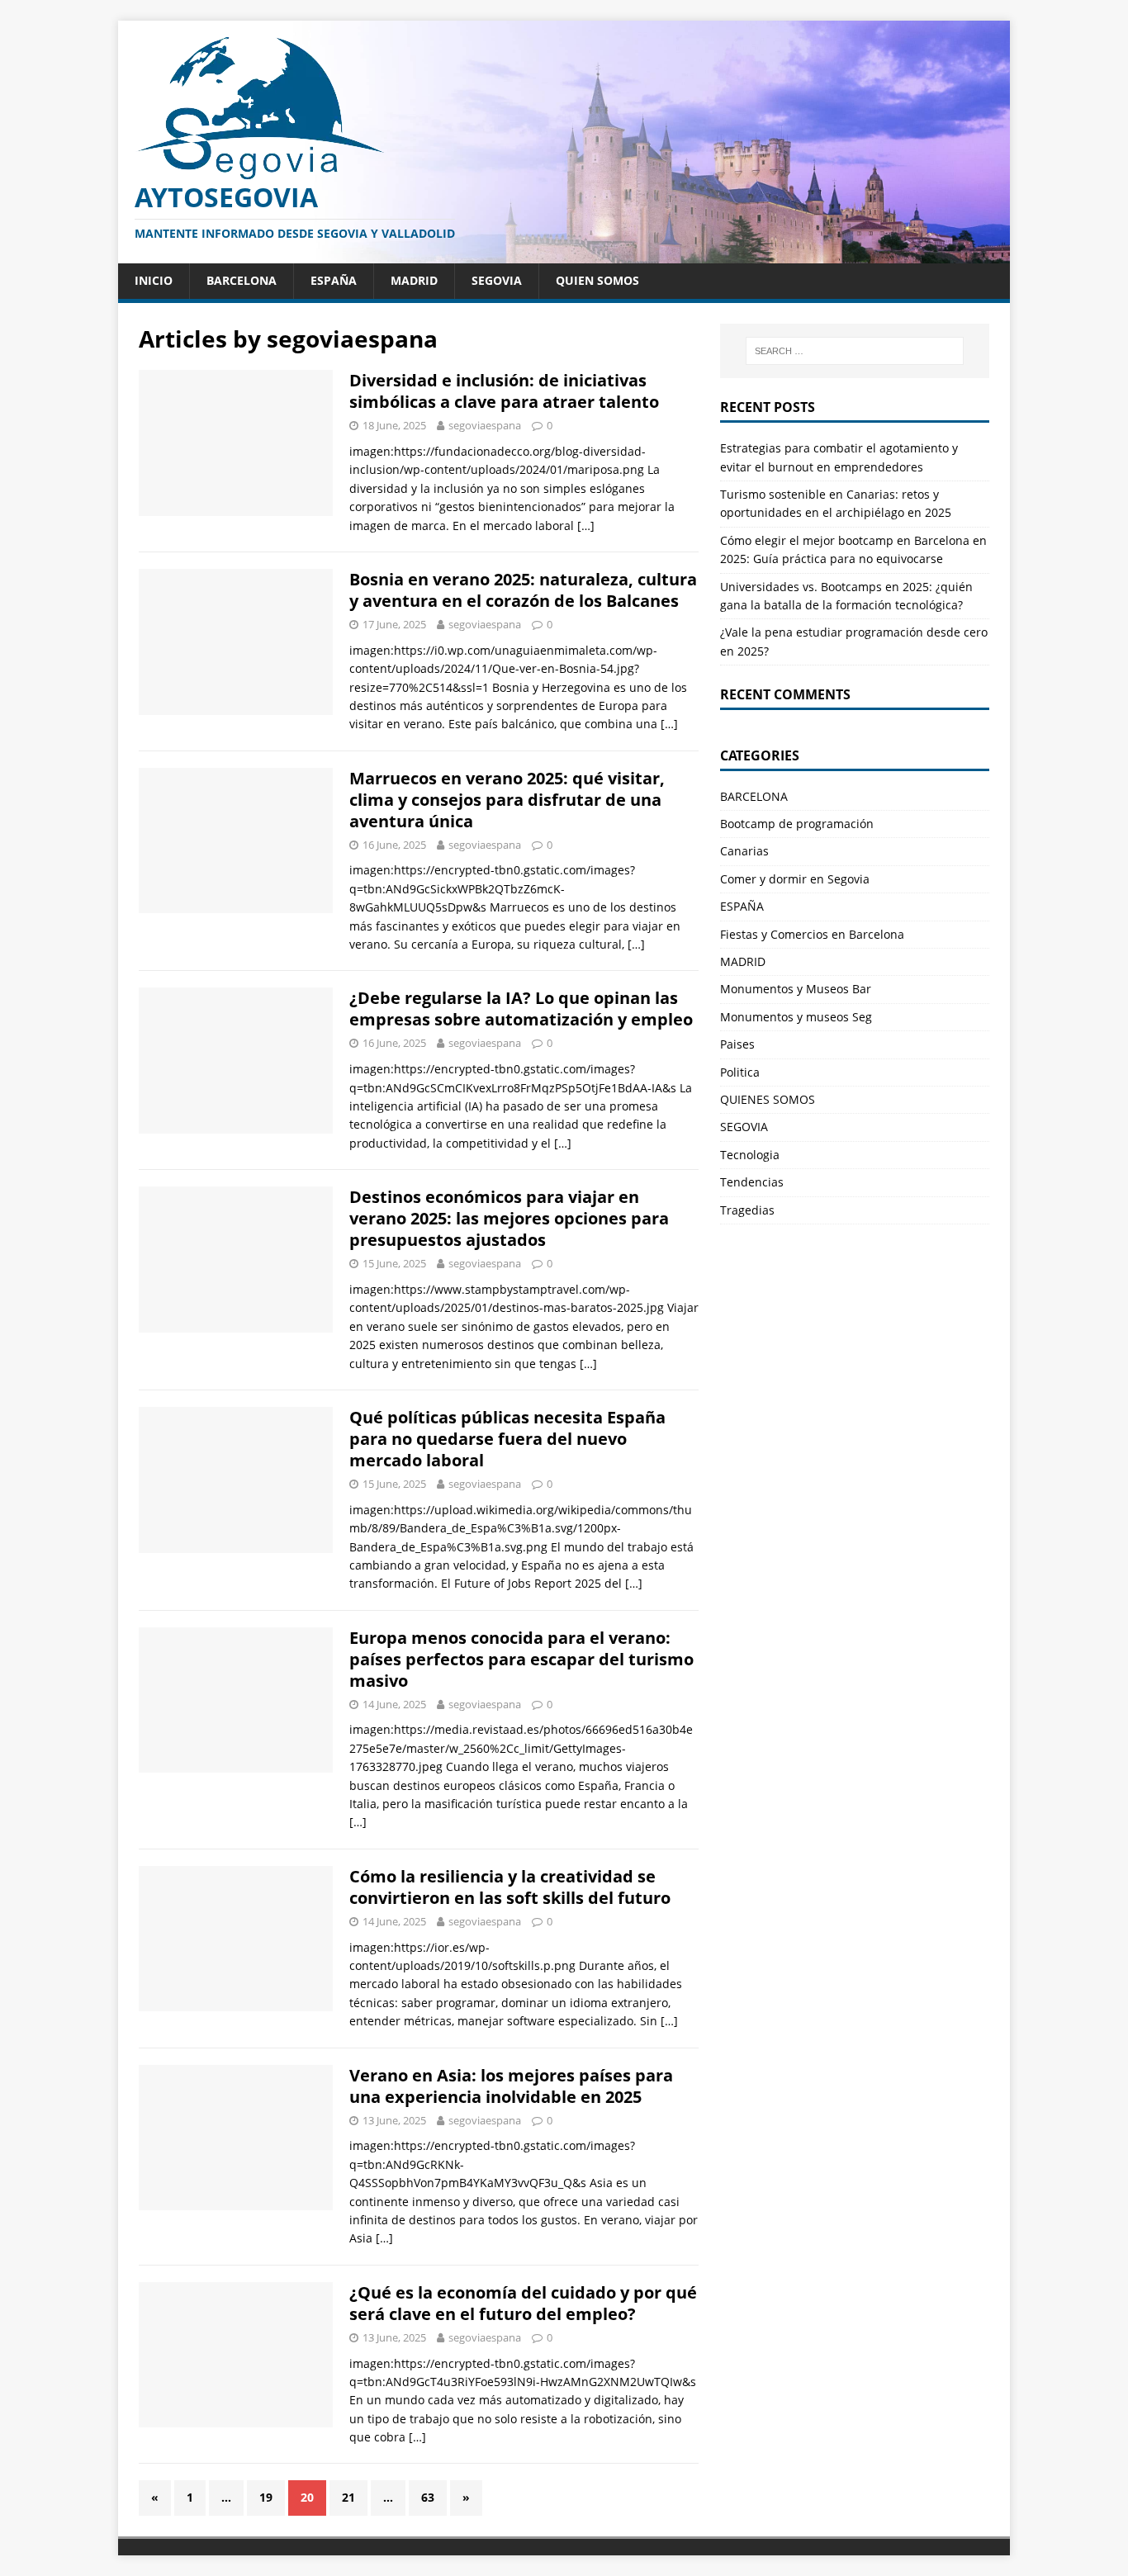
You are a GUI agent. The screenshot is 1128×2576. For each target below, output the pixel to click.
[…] (586, 526)
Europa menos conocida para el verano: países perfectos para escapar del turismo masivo (521, 1659)
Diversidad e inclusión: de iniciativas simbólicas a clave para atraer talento (504, 391)
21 (348, 2497)
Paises (737, 1044)
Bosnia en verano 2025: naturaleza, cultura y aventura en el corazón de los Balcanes (523, 590)
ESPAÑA (334, 280)
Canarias (744, 851)
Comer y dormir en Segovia (795, 879)
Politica (740, 1072)
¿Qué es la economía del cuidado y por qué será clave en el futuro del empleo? (523, 2303)
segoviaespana (485, 425)
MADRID (414, 280)
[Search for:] (855, 351)
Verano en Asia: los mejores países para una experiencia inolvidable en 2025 (511, 2086)
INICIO (154, 280)
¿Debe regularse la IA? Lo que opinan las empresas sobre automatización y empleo (521, 1009)
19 (266, 2497)
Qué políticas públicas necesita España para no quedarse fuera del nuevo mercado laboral (507, 1439)
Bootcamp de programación (797, 824)
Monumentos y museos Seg (796, 1017)
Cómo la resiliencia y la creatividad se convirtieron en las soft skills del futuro (510, 1887)
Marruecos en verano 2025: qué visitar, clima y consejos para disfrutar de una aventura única (507, 800)
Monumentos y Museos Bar (796, 989)
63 (428, 2497)
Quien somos (597, 280)
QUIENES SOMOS (768, 1099)
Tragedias (747, 1210)
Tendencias (752, 1182)
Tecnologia (750, 1155)
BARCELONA (242, 280)
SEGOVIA (497, 280)
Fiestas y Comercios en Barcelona (812, 934)
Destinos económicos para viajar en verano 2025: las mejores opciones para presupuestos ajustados (509, 1218)
